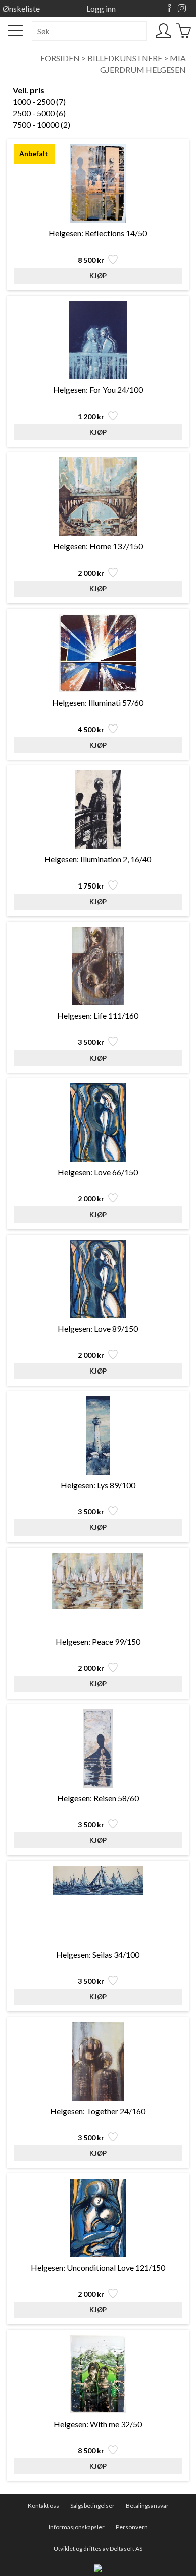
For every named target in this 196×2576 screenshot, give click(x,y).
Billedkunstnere (125, 58)
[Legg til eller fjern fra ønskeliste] (112, 262)
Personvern (132, 2527)
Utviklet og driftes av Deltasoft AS (98, 2549)
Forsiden (60, 58)
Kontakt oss (43, 2505)
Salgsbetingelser (92, 2505)
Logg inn (101, 8)
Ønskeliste (21, 8)
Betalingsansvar (147, 2505)
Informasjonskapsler (77, 2527)
